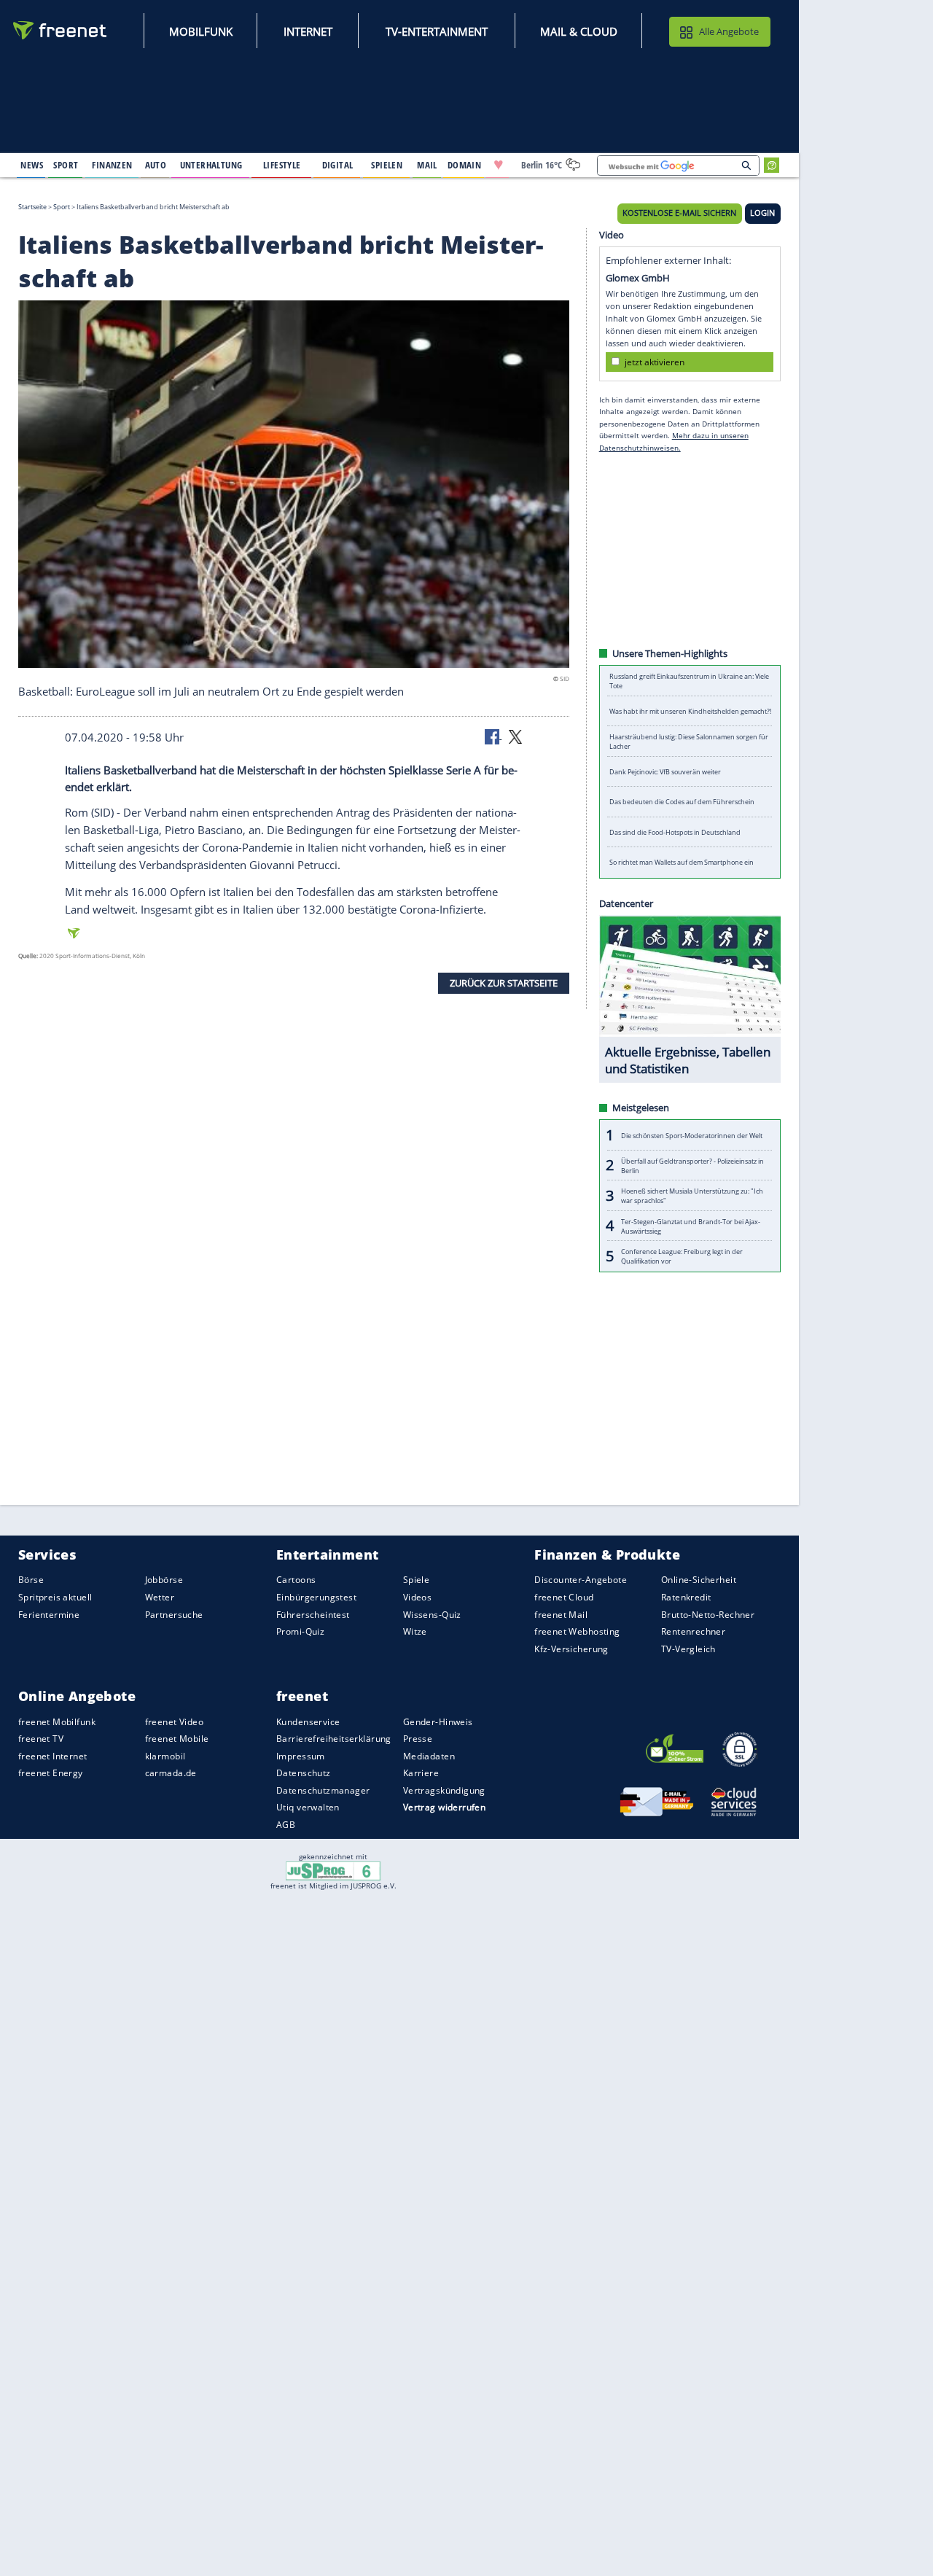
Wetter (160, 1597)
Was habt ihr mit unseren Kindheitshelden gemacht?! (690, 711)
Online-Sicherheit (699, 1580)
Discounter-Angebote (581, 1580)
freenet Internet (53, 1756)
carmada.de (171, 1773)
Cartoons (296, 1580)
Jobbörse (164, 1580)
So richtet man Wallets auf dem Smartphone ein (682, 862)
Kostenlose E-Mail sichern (679, 213)
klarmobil (165, 1756)
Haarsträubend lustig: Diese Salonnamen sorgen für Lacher (689, 742)
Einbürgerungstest (316, 1597)
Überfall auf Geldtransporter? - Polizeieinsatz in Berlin (692, 1165)
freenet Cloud (564, 1597)
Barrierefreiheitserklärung (334, 1739)
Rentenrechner (693, 1631)
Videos (418, 1597)
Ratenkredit (686, 1597)
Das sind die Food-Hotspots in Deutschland (675, 832)
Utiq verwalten (308, 1807)
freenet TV (41, 1739)
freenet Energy (51, 1773)
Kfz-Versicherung (571, 1648)
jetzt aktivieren (655, 361)
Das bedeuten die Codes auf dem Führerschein (682, 802)
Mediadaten (429, 1756)
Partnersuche (174, 1614)
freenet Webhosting (577, 1631)
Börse (31, 1580)
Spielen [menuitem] (387, 165)
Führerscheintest (313, 1614)
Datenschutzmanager (323, 1790)
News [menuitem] (32, 165)
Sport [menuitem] (66, 165)
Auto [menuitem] (156, 165)
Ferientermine (49, 1614)
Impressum (301, 1756)
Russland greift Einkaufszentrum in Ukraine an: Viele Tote (689, 681)
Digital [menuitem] (338, 165)
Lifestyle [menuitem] (282, 165)
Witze (415, 1631)
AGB (286, 1825)
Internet (308, 31)
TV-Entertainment (437, 31)
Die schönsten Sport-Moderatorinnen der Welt (692, 1135)
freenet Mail (561, 1614)
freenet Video (174, 1721)
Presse (418, 1739)
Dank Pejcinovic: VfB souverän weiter (665, 772)
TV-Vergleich (688, 1648)
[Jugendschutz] (333, 1870)
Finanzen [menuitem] (112, 165)
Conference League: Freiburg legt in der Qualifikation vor (682, 1256)
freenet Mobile (177, 1739)
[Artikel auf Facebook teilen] (493, 736)
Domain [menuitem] (465, 165)
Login (762, 213)
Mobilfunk (201, 31)
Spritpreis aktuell (55, 1597)
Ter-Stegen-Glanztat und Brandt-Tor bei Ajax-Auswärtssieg (691, 1226)
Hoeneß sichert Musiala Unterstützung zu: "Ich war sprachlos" (692, 1196)
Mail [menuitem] (427, 165)
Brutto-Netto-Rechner (708, 1614)
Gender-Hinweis (438, 1721)
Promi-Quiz (300, 1631)
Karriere (421, 1773)
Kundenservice (308, 1721)
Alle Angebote (729, 31)
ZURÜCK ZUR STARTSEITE (504, 983)
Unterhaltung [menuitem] (211, 165)
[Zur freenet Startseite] (60, 30)
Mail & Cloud (579, 31)
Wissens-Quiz (432, 1614)
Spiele (417, 1580)
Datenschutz (304, 1773)
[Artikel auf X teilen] (515, 736)
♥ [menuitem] (499, 165)
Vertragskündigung (444, 1790)
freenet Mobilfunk (57, 1721)
